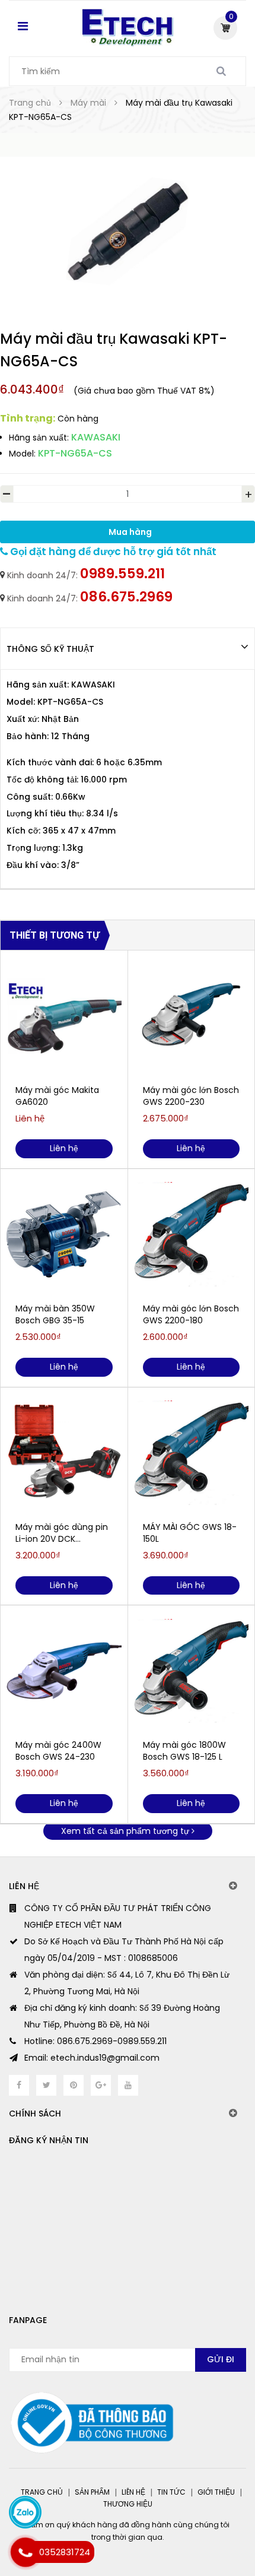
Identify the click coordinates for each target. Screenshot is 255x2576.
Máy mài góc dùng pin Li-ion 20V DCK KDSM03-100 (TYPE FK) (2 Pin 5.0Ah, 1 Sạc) (62, 1533)
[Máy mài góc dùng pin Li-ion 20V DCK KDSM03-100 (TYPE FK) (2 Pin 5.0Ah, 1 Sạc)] (64, 1453)
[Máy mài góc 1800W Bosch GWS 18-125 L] (192, 1671)
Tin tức (171, 2492)
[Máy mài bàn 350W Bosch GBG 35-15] (64, 1234)
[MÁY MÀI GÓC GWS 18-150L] (192, 1453)
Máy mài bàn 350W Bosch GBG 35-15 (55, 1314)
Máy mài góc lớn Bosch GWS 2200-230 (191, 1096)
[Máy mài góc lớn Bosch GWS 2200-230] (192, 1016)
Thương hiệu (128, 2504)
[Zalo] (25, 2512)
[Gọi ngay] (25, 2552)
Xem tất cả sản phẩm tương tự (126, 1831)
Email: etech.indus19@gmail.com (92, 2058)
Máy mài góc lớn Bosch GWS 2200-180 (191, 1314)
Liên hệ (133, 2492)
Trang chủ (42, 2492)
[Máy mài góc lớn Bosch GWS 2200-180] (192, 1234)
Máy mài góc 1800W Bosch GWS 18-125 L (184, 1751)
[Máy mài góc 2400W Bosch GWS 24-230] (64, 1671)
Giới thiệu (216, 2492)
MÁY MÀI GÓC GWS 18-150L (190, 1533)
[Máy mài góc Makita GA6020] (64, 1016)
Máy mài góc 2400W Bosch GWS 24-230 (58, 1751)
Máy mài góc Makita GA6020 (57, 1096)
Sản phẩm (92, 2492)
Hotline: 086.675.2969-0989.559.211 (95, 2041)
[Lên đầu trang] (197, 2517)
